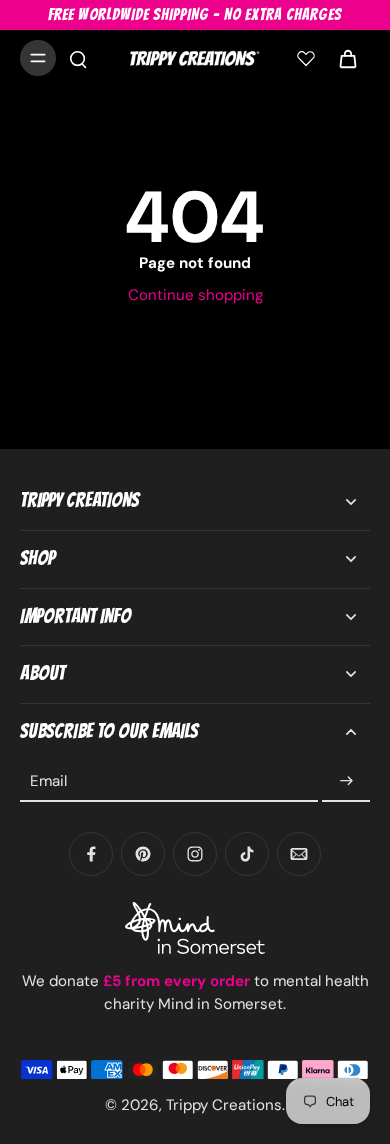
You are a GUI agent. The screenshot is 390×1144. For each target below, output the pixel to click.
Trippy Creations (224, 1105)
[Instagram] (195, 854)
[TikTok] (247, 854)
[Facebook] (91, 854)
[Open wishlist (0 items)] (306, 58)
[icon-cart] (348, 58)
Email (48, 781)
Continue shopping (195, 295)
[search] (78, 58)
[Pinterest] (143, 854)
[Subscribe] (346, 781)
